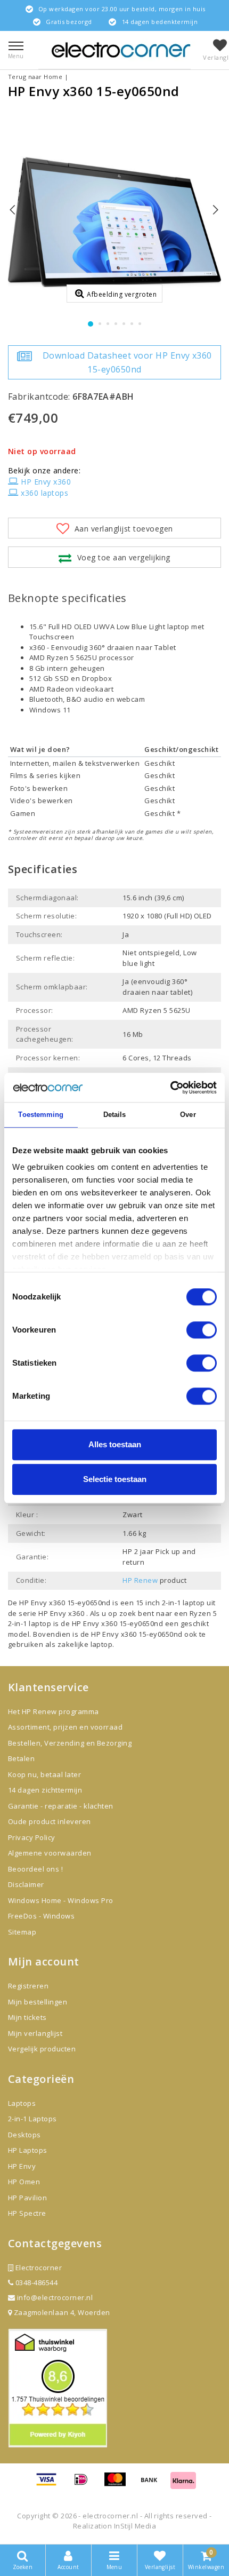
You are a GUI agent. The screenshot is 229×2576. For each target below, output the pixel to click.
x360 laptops (44, 493)
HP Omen (24, 2182)
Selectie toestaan (115, 1479)
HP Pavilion (27, 2198)
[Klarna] (183, 2484)
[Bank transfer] (153, 2484)
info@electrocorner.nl (55, 2297)
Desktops (24, 2135)
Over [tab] (188, 1115)
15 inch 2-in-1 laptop (170, 1603)
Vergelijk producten (42, 2049)
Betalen (21, 1758)
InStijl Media (135, 2526)
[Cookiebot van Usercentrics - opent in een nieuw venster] (170, 1088)
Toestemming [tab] (41, 1115)
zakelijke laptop (85, 1644)
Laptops (22, 2103)
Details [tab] (115, 1115)
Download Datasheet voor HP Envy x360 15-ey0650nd (127, 362)
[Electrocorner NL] (121, 50)
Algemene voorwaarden (50, 1853)
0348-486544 (35, 2282)
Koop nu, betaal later (44, 1774)
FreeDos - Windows (41, 1916)
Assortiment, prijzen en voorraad (65, 1727)
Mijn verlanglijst (35, 2033)
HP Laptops (28, 2150)
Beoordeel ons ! (35, 1869)
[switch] (202, 1330)
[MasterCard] (119, 2484)
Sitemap (22, 1932)
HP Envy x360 (46, 482)
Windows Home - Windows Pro (60, 1900)
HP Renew (140, 1580)
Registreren (28, 1986)
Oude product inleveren (50, 1821)
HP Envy (22, 2166)
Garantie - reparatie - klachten (61, 1806)
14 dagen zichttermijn (45, 1790)
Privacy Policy (32, 1837)
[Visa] (50, 2484)
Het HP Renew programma (54, 1711)
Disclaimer (26, 1884)
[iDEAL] (85, 2484)
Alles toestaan (115, 1444)
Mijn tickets (27, 2017)
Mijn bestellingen (38, 2002)
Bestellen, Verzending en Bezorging (70, 1743)
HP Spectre (27, 2213)
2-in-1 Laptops (32, 2119)
